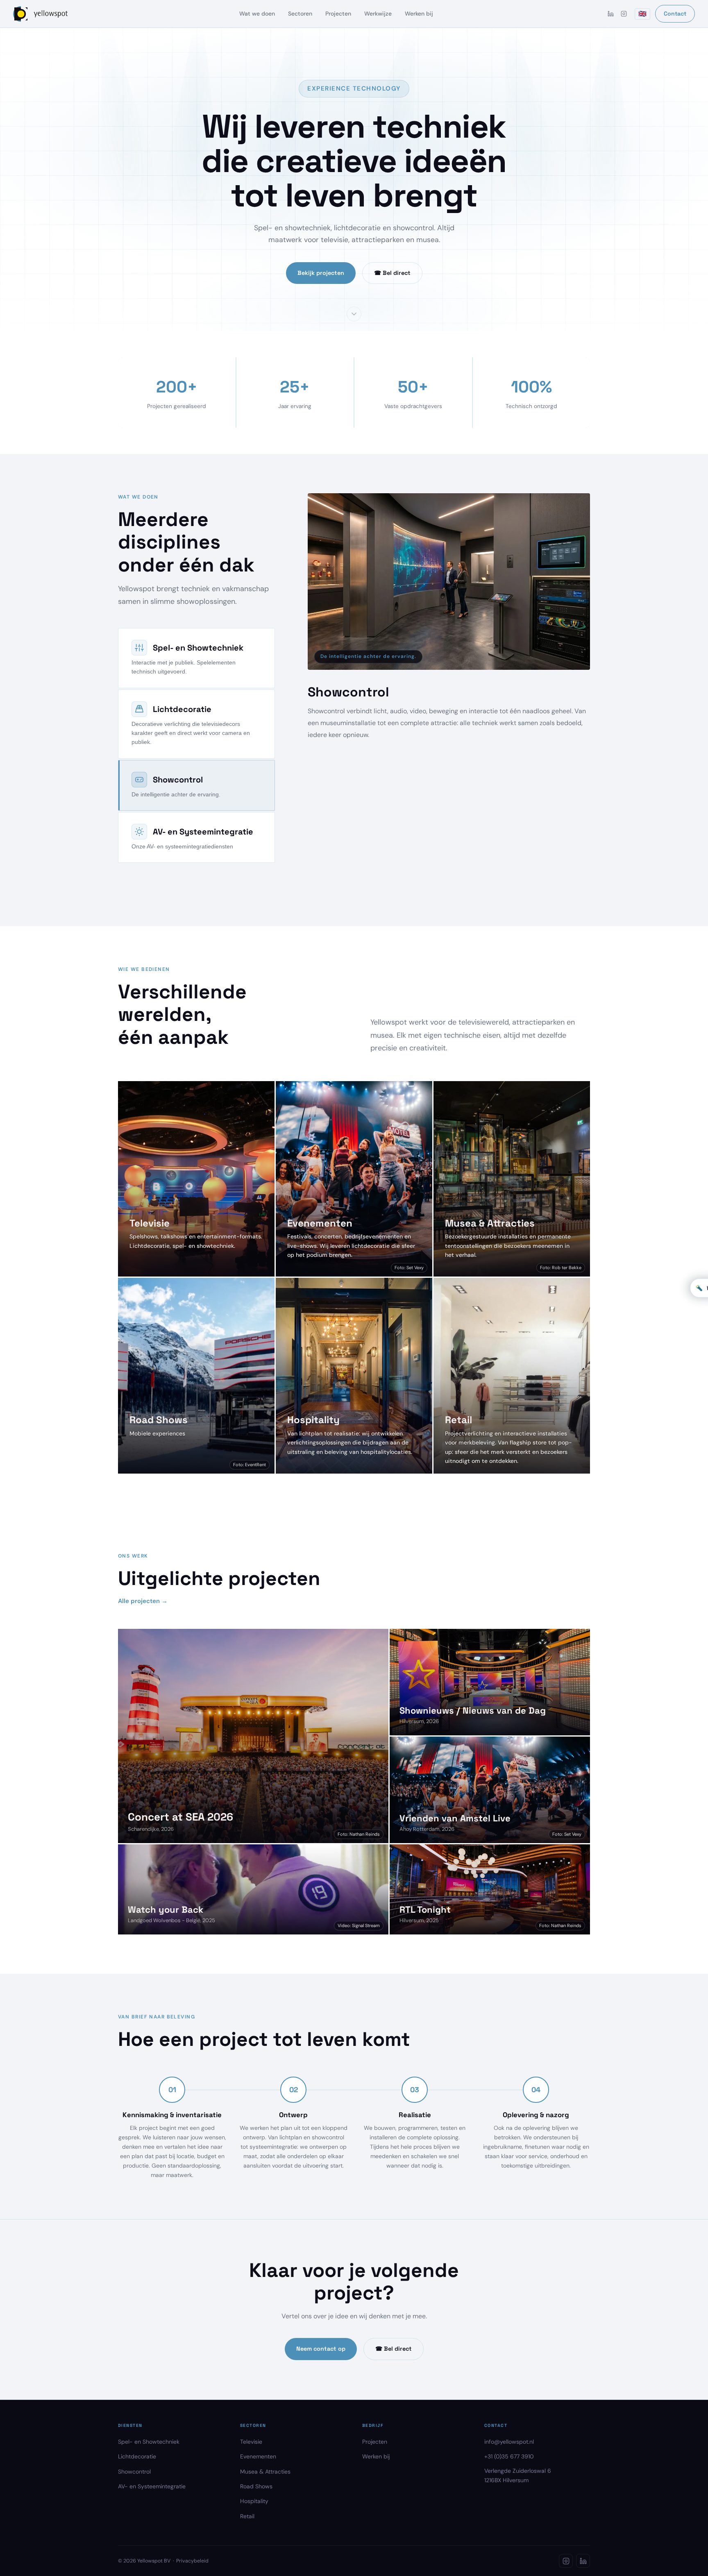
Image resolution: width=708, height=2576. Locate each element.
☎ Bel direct (392, 273)
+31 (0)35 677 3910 (509, 2484)
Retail (247, 2544)
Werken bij (419, 14)
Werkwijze (378, 14)
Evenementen (258, 2484)
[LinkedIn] (610, 14)
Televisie (251, 2469)
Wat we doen (257, 14)
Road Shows (256, 2514)
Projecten (338, 14)
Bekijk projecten (321, 273)
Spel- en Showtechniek (149, 2469)
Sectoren (300, 14)
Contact (675, 14)
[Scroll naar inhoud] (354, 313)
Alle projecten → (143, 1629)
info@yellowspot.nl (509, 2469)
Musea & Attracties (265, 2499)
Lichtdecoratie (137, 2484)
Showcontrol (134, 2499)
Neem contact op (321, 2376)
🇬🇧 (642, 14)
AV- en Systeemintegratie (152, 2514)
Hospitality (254, 2529)
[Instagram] (624, 14)
